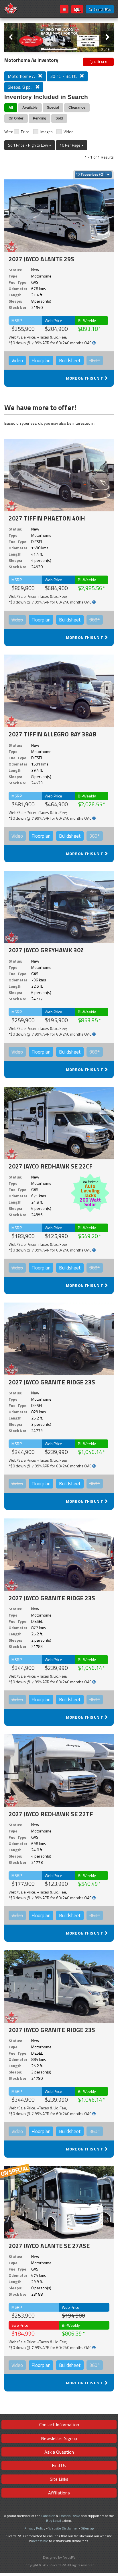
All (11, 108)
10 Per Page (70, 145)
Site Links (59, 2479)
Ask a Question (59, 2452)
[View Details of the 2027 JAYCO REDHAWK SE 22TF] (59, 1770)
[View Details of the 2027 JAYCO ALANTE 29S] (59, 215)
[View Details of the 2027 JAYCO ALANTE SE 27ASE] (59, 2202)
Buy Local (54, 2521)
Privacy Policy (35, 2528)
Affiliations (59, 2493)
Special (53, 108)
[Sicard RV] (11, 8)
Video (69, 132)
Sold (59, 118)
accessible (40, 2541)
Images (47, 132)
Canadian (48, 2516)
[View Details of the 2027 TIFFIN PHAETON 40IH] (59, 475)
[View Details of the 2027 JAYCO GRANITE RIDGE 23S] (59, 1339)
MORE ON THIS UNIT (85, 378)
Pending (40, 118)
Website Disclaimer (63, 2528)
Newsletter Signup (59, 2438)
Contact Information (59, 2425)
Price (25, 132)
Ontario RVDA (70, 2516)
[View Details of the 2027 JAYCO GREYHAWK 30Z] (59, 907)
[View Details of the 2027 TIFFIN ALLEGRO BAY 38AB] (59, 691)
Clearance (77, 108)
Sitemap (87, 2528)
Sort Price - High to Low (28, 145)
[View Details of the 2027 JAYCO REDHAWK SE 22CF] (59, 1123)
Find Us (59, 2465)
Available (30, 108)
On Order (16, 118)
